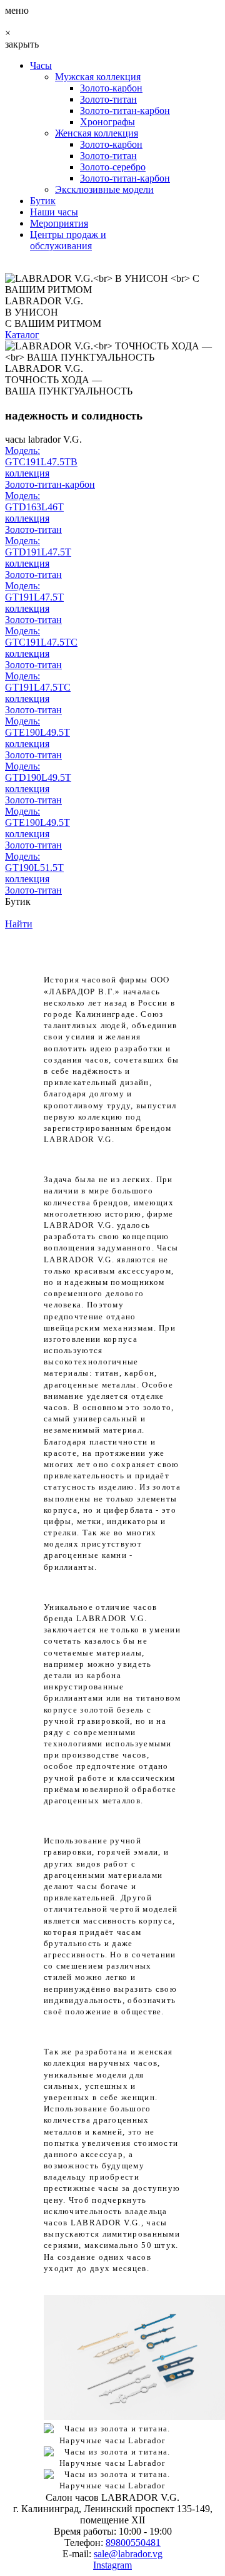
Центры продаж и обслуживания (68, 240)
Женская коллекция (97, 133)
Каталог (22, 335)
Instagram (112, 2565)
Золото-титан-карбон (125, 111)
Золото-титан (108, 99)
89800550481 (133, 2543)
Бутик (43, 201)
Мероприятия (59, 223)
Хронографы (107, 122)
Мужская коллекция (98, 77)
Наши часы (54, 212)
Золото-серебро (113, 167)
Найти (19, 924)
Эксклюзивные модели (104, 189)
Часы (41, 65)
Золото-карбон (111, 88)
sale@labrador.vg (128, 2554)
